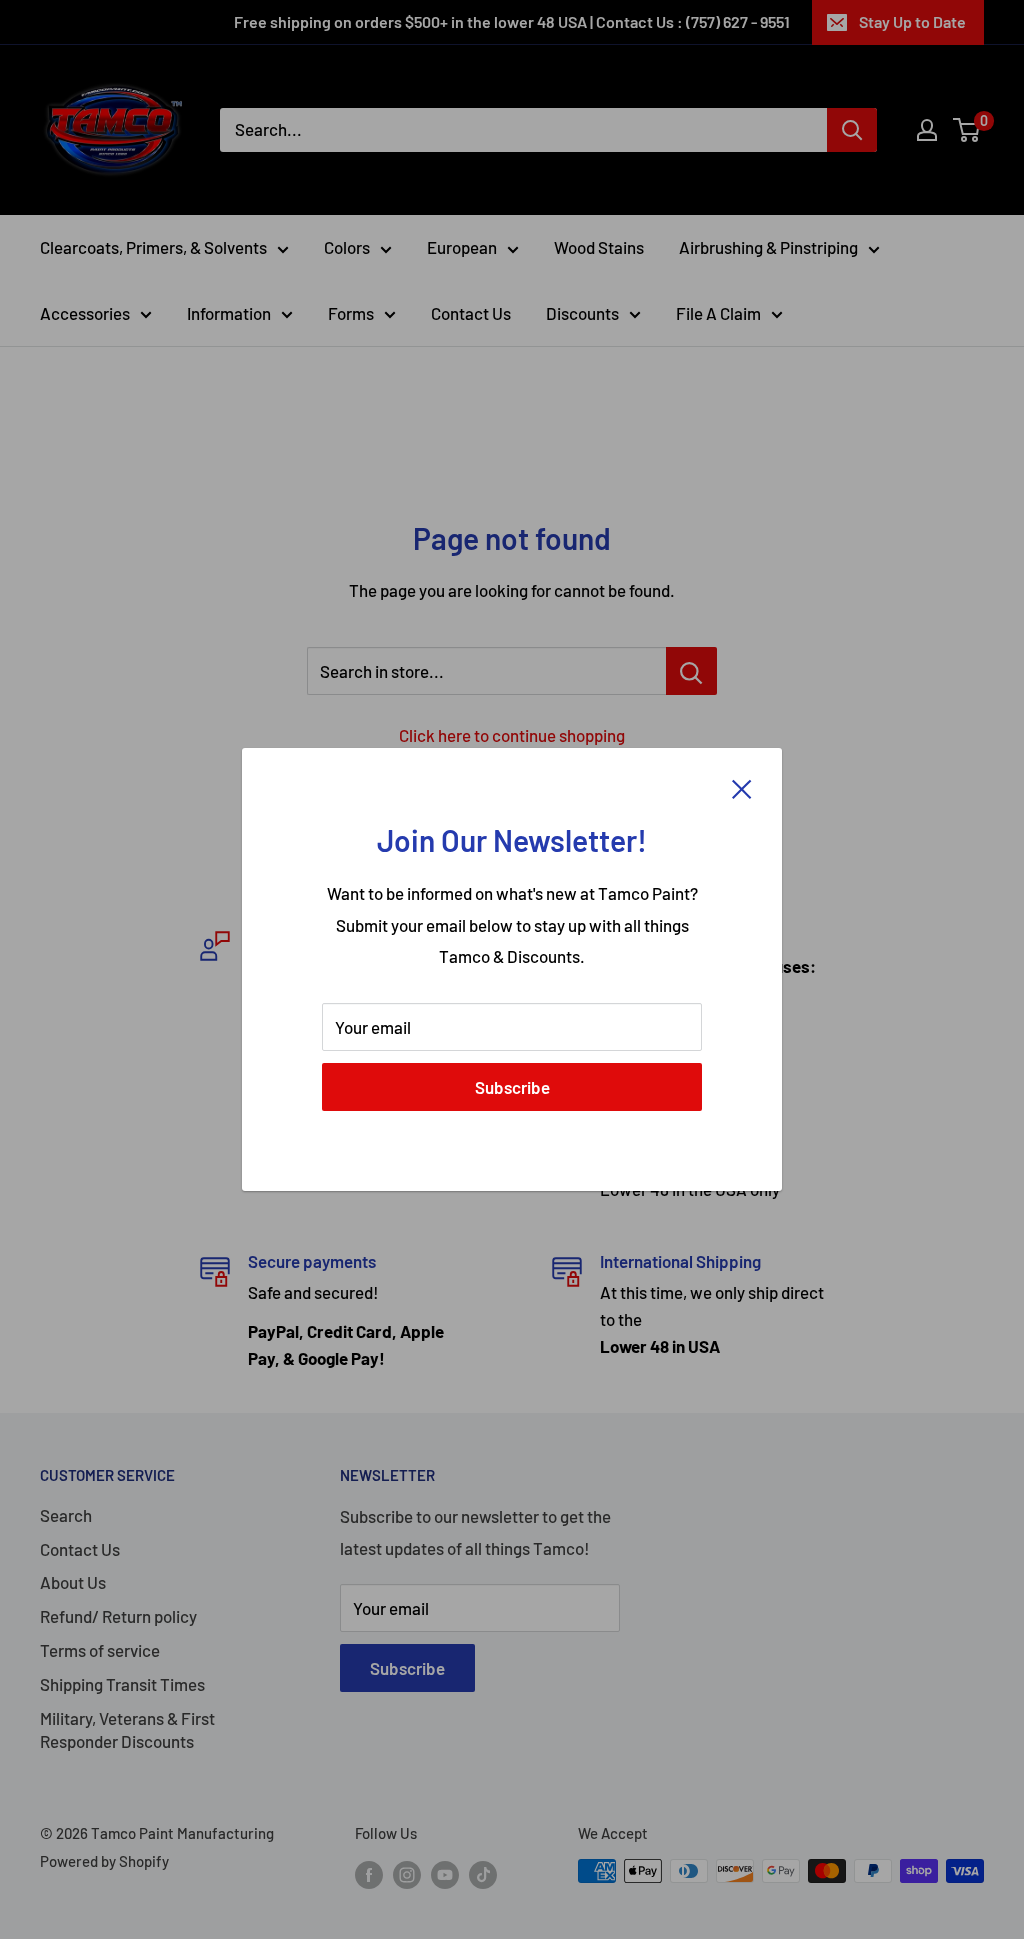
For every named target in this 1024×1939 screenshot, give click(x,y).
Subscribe (512, 1087)
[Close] (742, 788)
